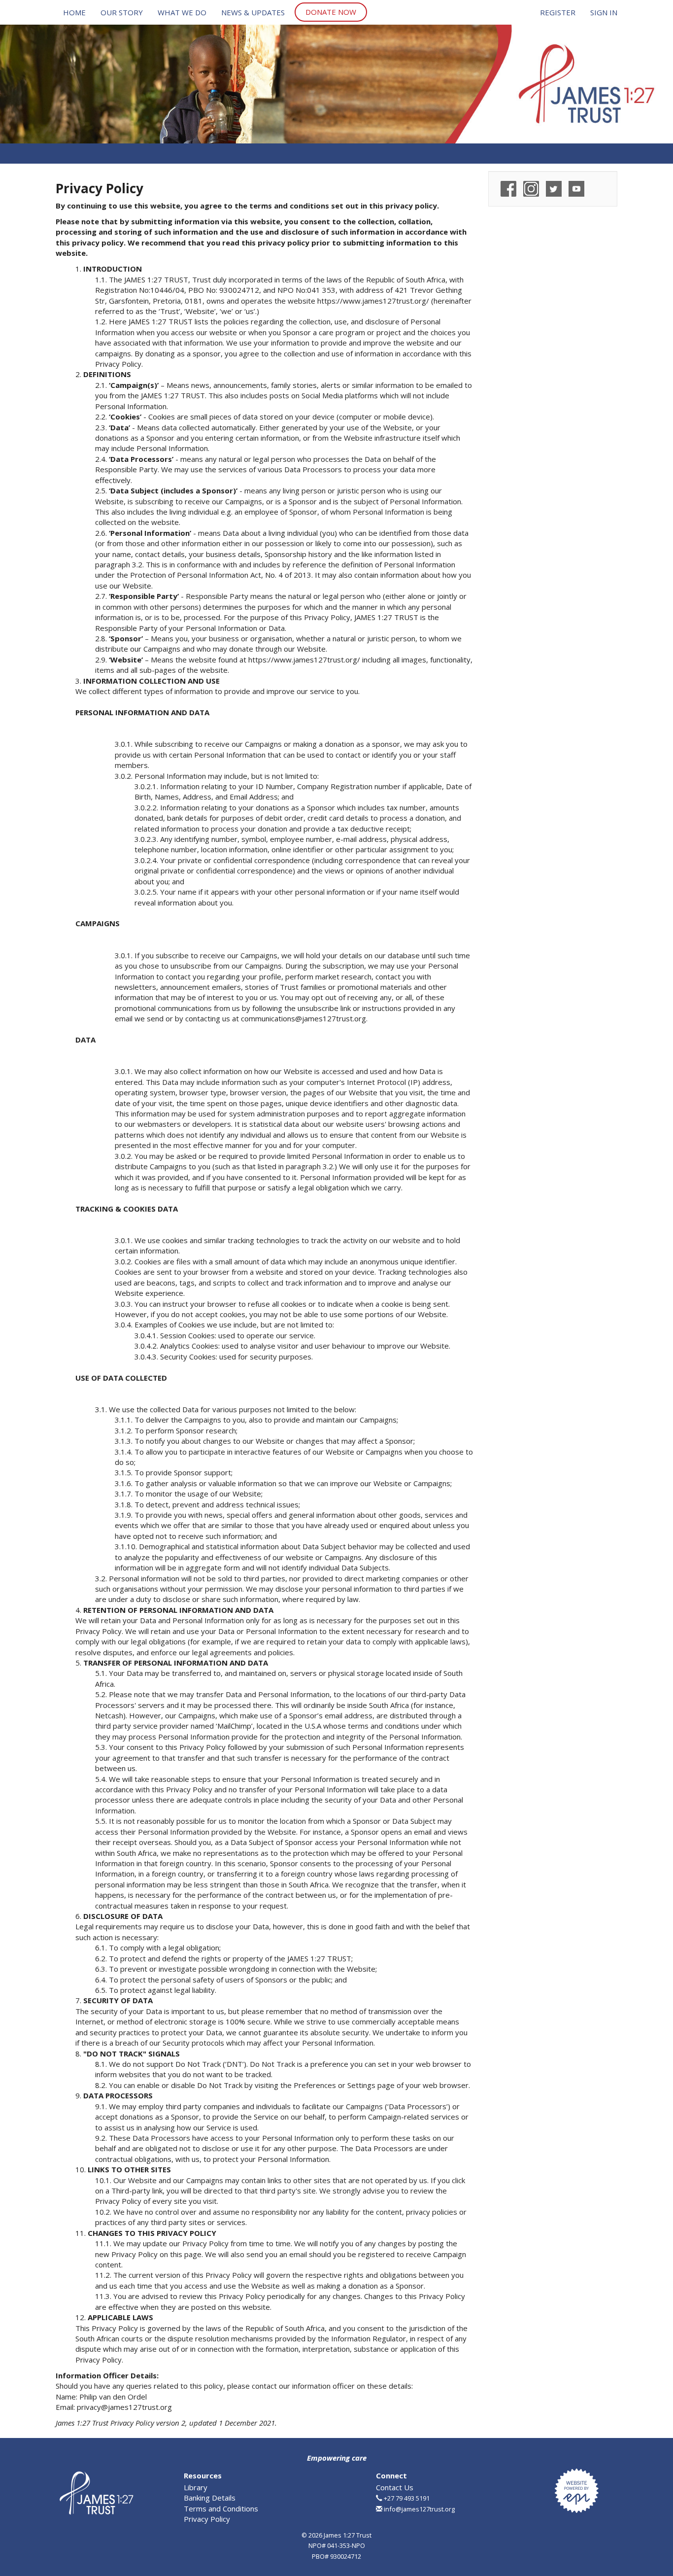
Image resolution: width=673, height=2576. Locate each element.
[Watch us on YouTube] (576, 188)
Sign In (604, 12)
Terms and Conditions (221, 2508)
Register (558, 12)
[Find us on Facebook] (508, 188)
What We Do (182, 12)
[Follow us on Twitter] (554, 188)
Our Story (122, 12)
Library (196, 2487)
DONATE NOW (331, 12)
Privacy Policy (207, 2519)
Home (74, 12)
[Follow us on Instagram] (531, 188)
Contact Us (395, 2487)
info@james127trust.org (419, 2509)
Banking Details (210, 2498)
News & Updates (253, 12)
